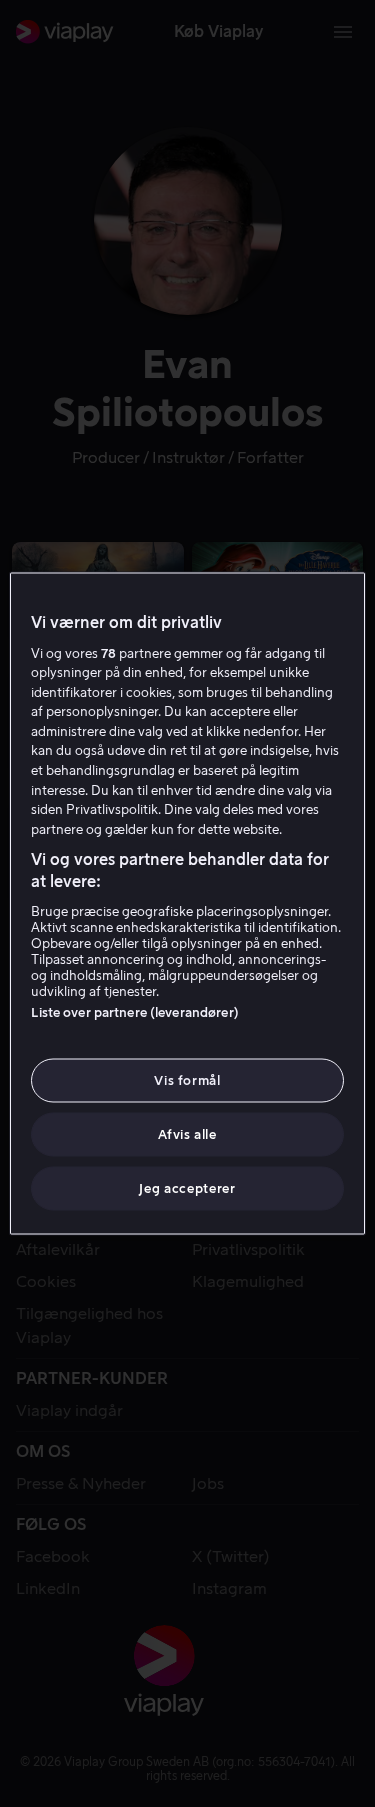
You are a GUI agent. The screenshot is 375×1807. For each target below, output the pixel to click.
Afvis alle (187, 1134)
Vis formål (187, 1079)
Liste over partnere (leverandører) (134, 1011)
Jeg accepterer (187, 1188)
